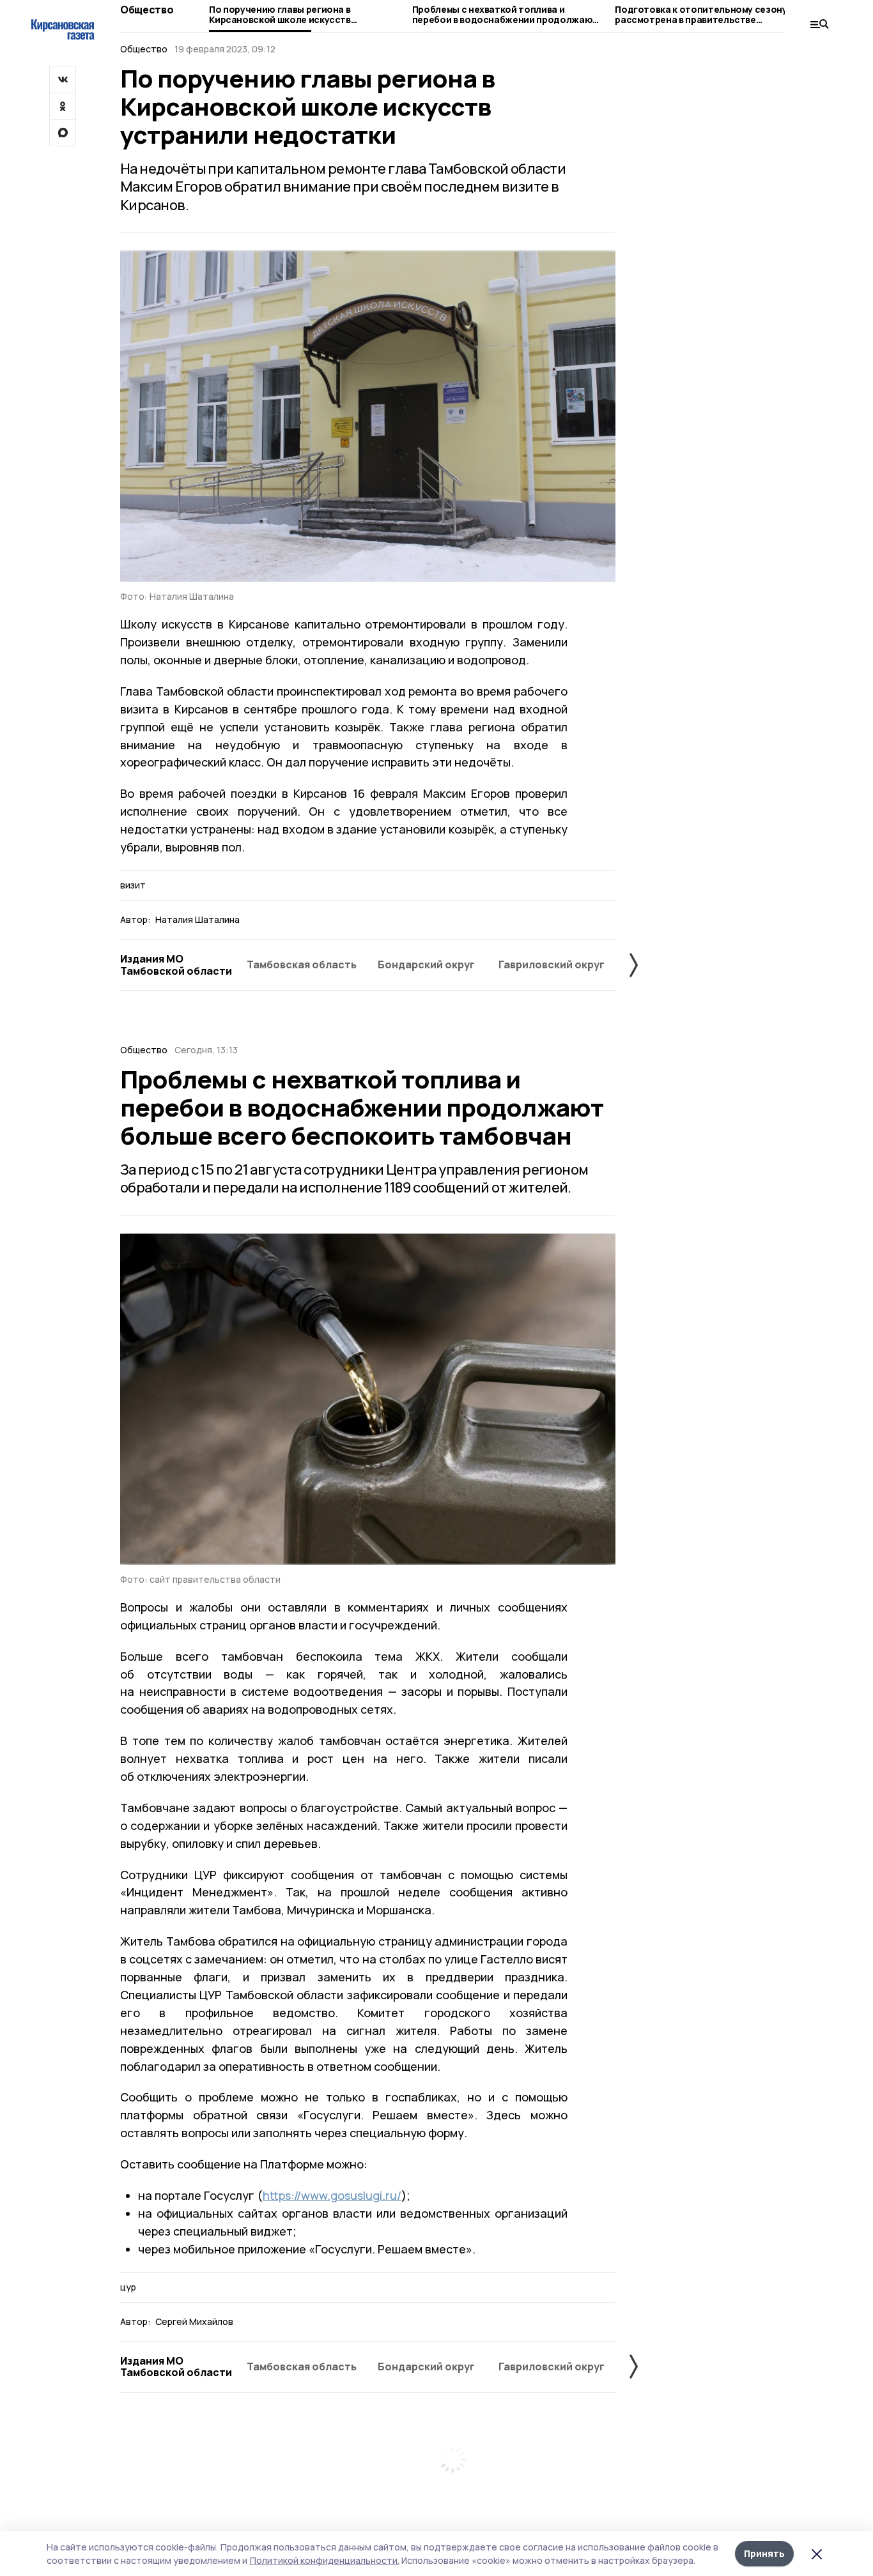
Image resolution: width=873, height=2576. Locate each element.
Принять (764, 2553)
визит (133, 885)
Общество (147, 10)
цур (128, 2287)
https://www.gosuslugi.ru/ (332, 2195)
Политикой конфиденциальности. (325, 2560)
